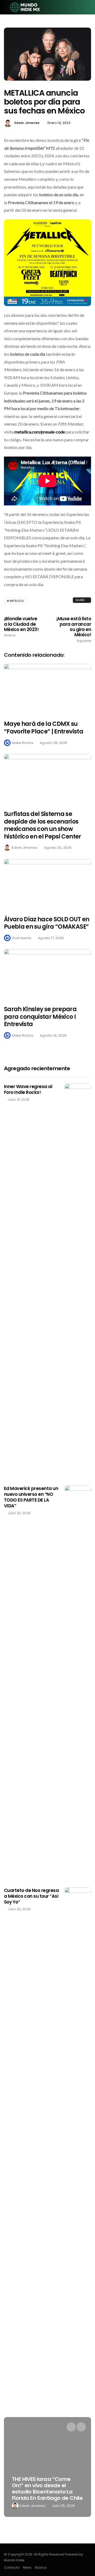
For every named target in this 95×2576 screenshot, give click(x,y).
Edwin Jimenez (27, 123)
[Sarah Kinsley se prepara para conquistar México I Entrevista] (47, 974)
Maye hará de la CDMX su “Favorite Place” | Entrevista (44, 728)
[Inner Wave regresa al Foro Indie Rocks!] (78, 1281)
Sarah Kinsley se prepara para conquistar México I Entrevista (40, 1017)
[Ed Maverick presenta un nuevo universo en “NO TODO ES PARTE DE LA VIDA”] (78, 1683)
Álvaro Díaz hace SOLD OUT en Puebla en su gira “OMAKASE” (47, 923)
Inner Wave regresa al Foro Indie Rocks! (28, 1089)
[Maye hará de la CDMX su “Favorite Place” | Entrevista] (47, 689)
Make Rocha (23, 743)
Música (41, 2567)
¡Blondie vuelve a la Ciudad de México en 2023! (21, 627)
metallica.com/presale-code (40, 432)
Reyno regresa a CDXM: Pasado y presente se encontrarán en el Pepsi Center (51, 2489)
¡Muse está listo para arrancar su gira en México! (74, 629)
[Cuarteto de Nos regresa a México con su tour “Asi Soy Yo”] (78, 2084)
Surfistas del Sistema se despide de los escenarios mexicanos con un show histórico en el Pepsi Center (43, 825)
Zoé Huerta (22, 938)
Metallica (17, 601)
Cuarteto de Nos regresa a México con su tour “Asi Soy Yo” (31, 1896)
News (27, 2567)
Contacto (12, 2567)
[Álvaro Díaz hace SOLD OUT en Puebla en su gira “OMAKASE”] (47, 884)
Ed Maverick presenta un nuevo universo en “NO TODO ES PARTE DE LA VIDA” (31, 1497)
